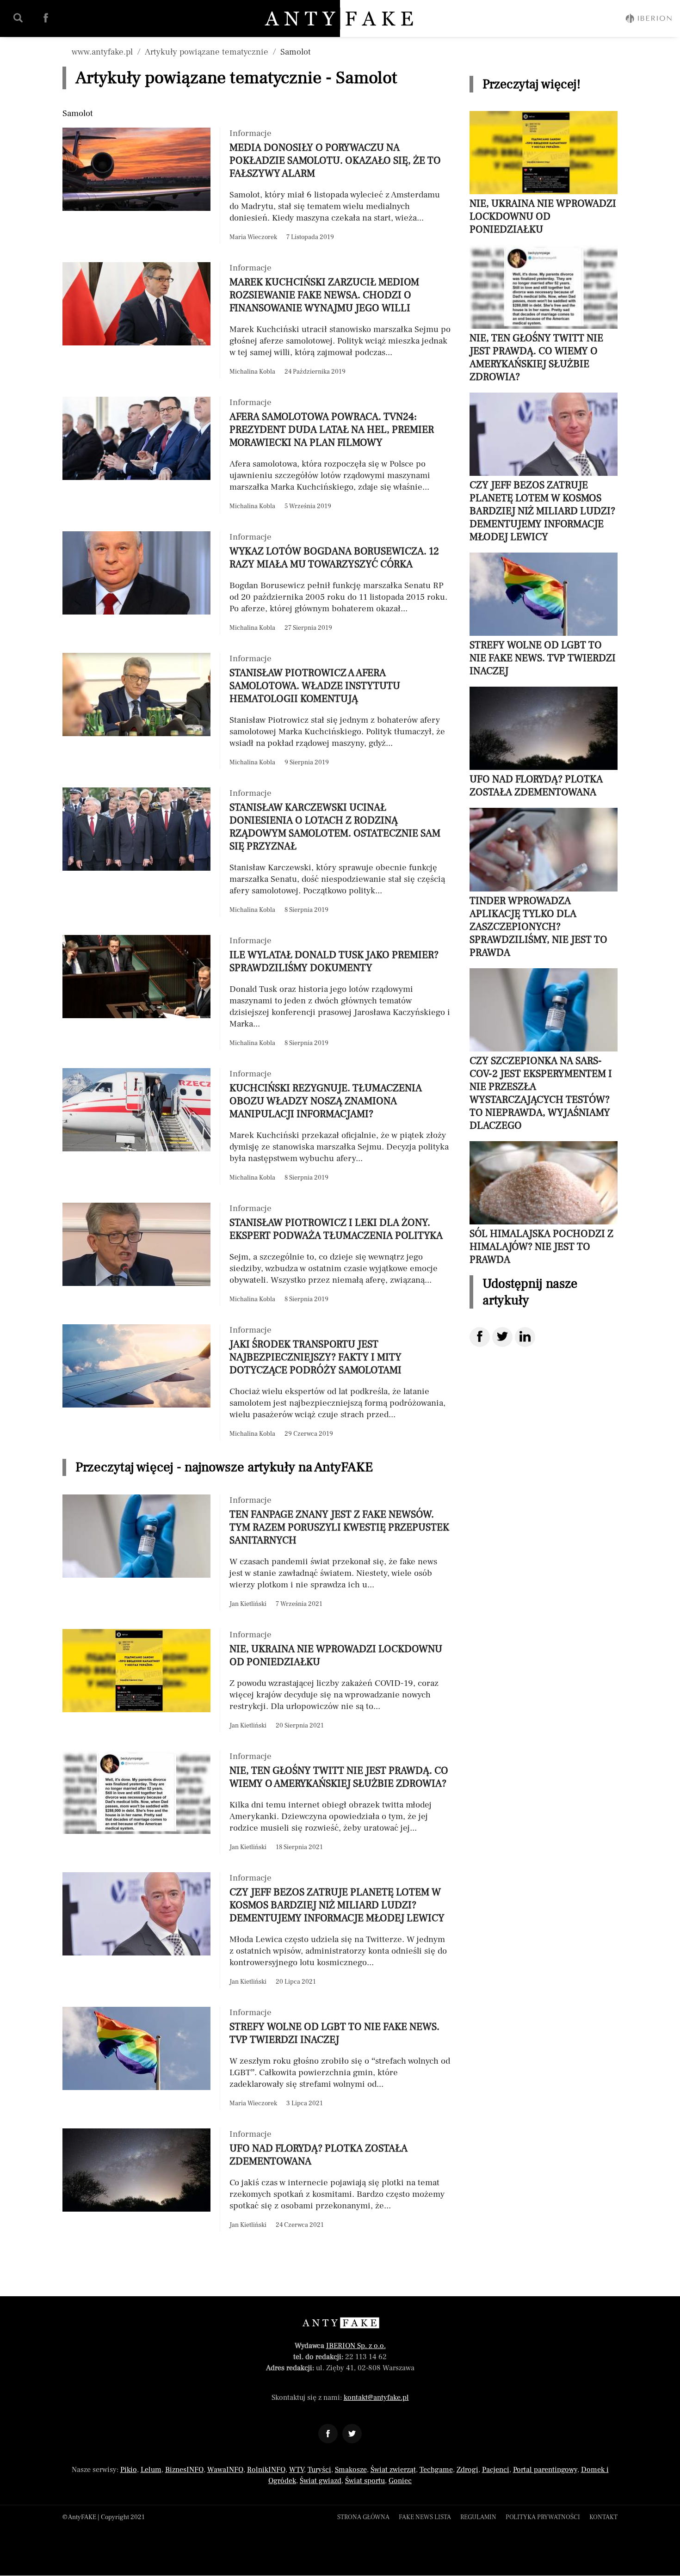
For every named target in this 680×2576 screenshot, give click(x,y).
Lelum (151, 2470)
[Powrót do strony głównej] (340, 2323)
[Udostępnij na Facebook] (480, 1337)
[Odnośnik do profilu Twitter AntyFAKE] (352, 2434)
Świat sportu (365, 2481)
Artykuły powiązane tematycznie (207, 52)
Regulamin (478, 2517)
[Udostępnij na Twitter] (502, 1337)
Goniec (400, 2481)
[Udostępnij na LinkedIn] (525, 1337)
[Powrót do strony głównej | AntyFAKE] (340, 18)
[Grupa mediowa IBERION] (649, 18)
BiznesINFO (184, 2470)
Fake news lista (425, 2517)
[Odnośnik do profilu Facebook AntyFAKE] (328, 2434)
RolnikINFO (266, 2470)
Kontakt (603, 2517)
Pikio (129, 2470)
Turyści (319, 2470)
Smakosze (351, 2470)
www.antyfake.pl (102, 52)
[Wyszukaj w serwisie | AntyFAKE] (18, 18)
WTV (297, 2470)
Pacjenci (496, 2470)
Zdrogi (467, 2470)
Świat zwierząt (393, 2470)
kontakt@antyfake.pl (376, 2398)
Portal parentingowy (545, 2470)
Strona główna (363, 2517)
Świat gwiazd (321, 2481)
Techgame (436, 2470)
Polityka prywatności (543, 2517)
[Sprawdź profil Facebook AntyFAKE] (46, 18)
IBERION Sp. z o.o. (356, 2346)
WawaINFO (225, 2470)
